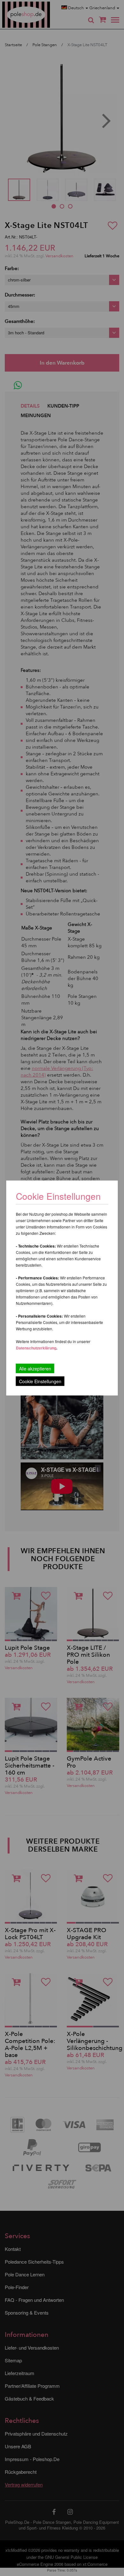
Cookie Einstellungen (40, 1381)
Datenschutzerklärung (36, 1348)
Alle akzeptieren (35, 1369)
